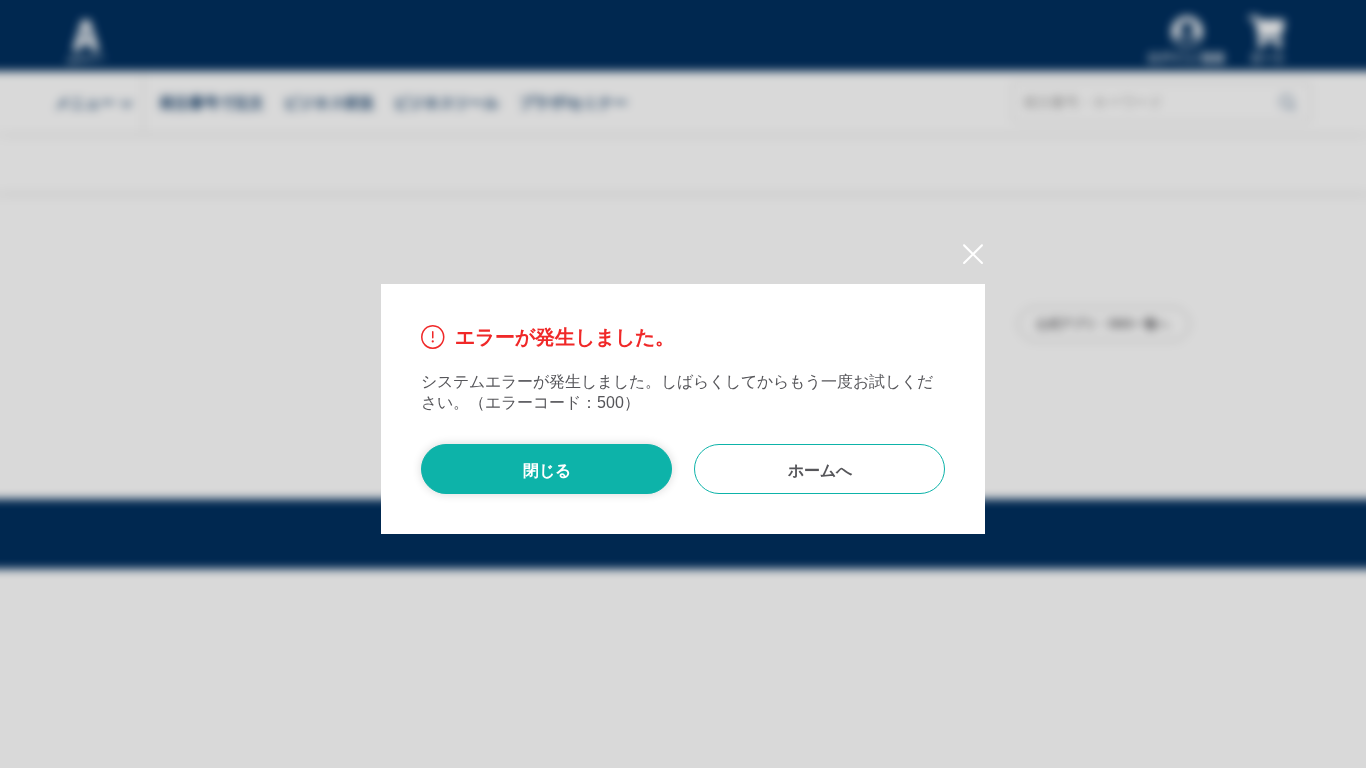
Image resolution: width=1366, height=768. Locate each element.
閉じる (547, 470)
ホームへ (820, 470)
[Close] (965, 255)
